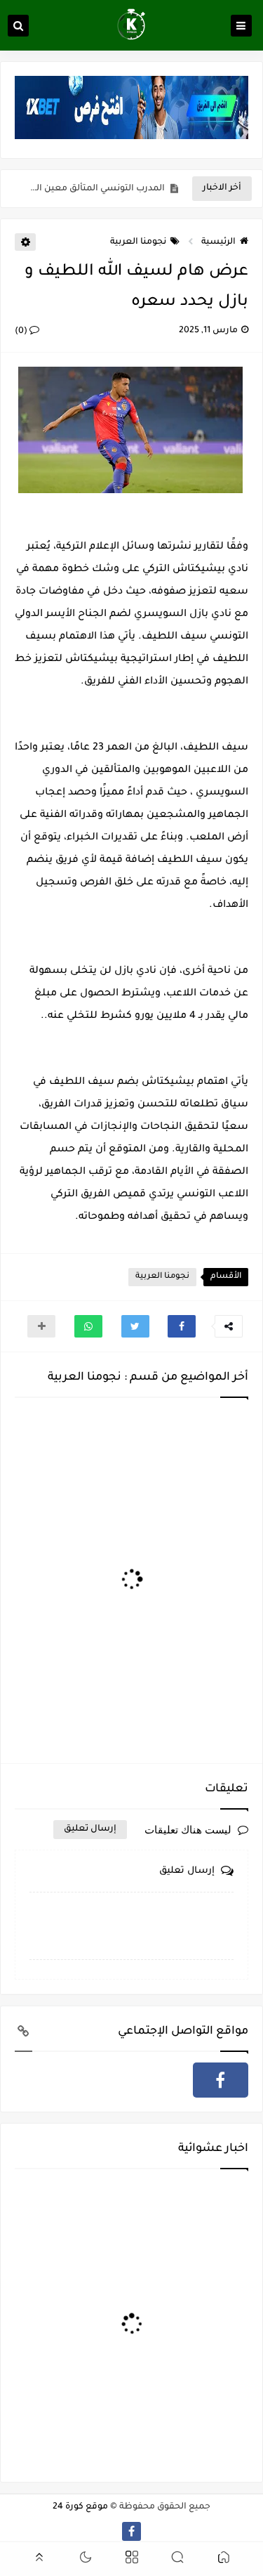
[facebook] (221, 2080)
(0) (22, 332)
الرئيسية (218, 242)
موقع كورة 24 (80, 2507)
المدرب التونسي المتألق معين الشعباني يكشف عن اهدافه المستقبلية (93, 189)
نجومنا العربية (138, 242)
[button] (182, 1326)
